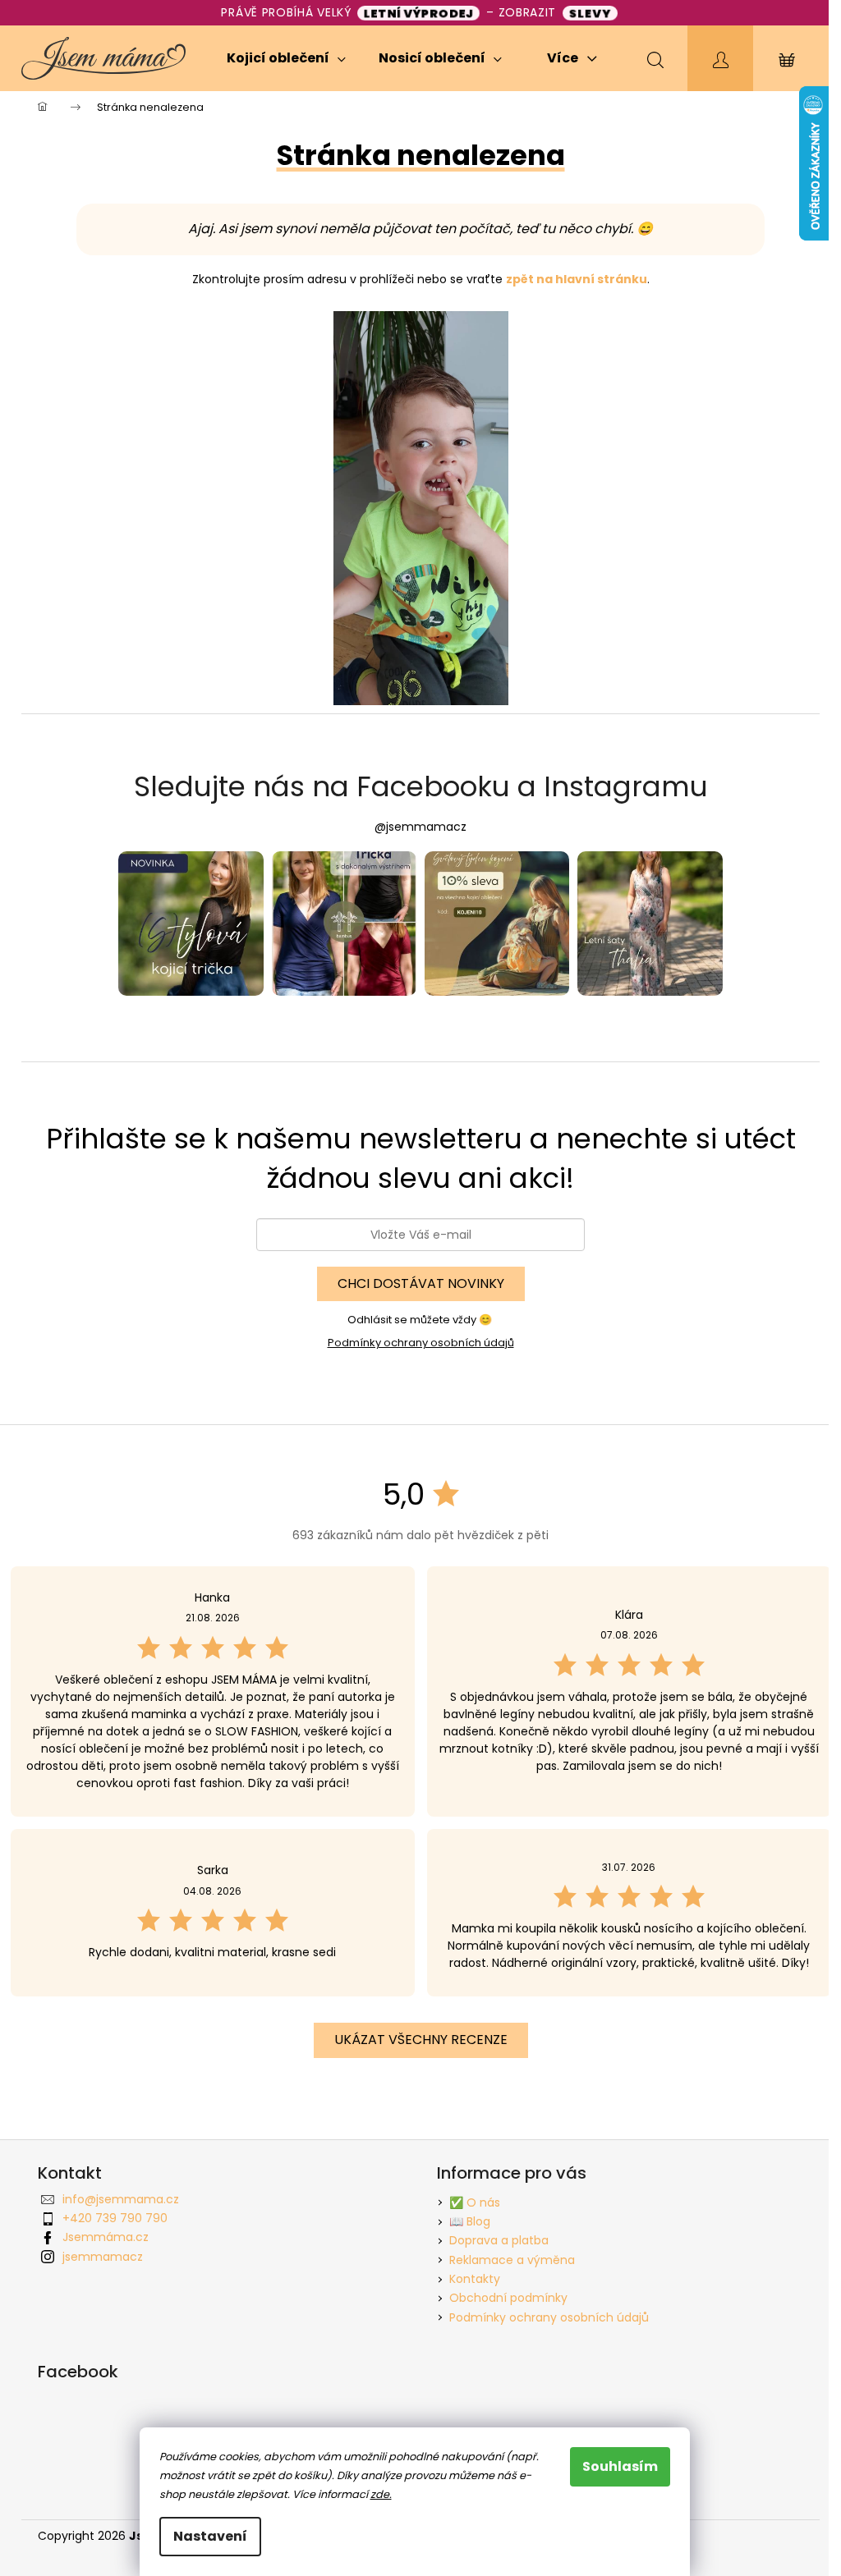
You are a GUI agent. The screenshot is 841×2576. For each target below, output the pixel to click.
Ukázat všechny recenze (421, 2040)
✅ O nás (475, 2202)
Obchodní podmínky (508, 2298)
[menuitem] (286, 58)
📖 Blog (470, 2221)
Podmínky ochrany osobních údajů (421, 1343)
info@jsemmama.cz (121, 2199)
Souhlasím (620, 2466)
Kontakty (475, 2279)
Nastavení (210, 2536)
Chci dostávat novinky (421, 1283)
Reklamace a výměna (512, 2260)
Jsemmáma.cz (106, 2237)
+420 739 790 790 (115, 2218)
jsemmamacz (103, 2257)
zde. (381, 2494)
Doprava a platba (499, 2240)
